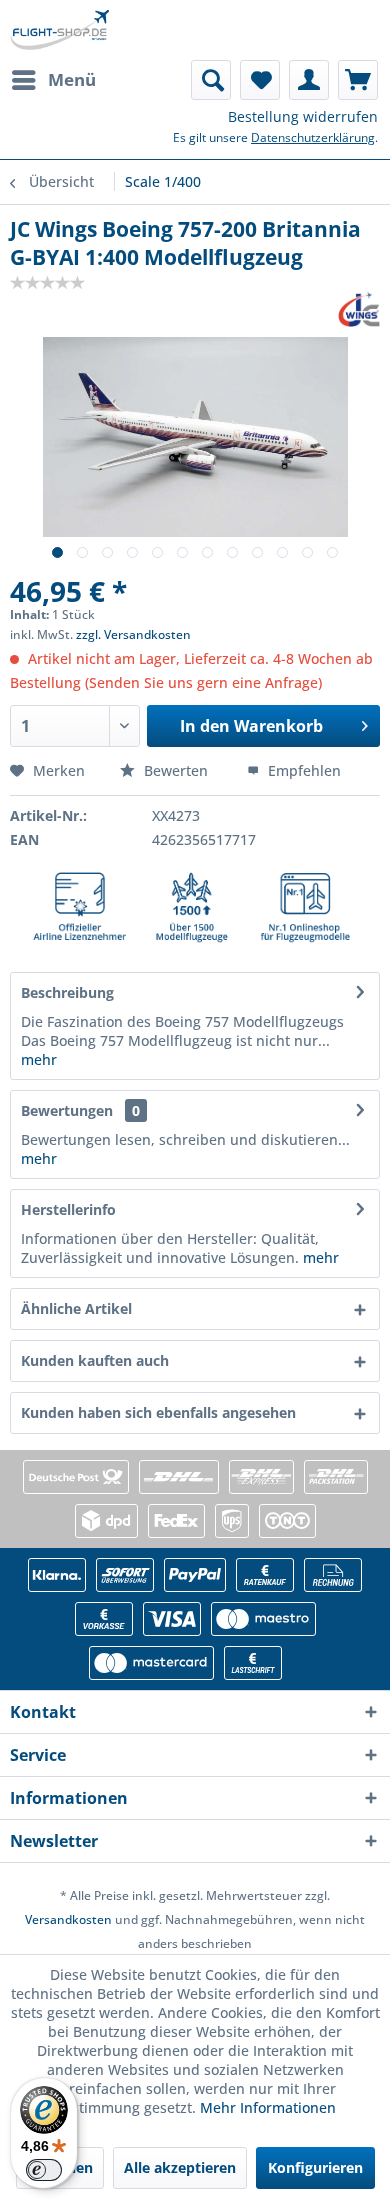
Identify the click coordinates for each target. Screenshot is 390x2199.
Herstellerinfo (68, 1209)
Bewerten (176, 770)
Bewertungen (67, 1110)
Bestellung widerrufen (303, 116)
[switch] (44, 2170)
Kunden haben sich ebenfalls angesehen (158, 1412)
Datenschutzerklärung (313, 137)
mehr (39, 1059)
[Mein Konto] (309, 80)
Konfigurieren (315, 2167)
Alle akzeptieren (180, 2167)
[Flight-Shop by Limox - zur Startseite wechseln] (59, 30)
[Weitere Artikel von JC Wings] (359, 309)
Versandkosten (68, 1919)
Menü (72, 79)
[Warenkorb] (358, 80)
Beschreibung (67, 992)
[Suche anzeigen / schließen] (211, 80)
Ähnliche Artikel (76, 1308)
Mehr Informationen (268, 2107)
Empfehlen (302, 770)
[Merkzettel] (260, 80)
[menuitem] (53, 80)
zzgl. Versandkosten (133, 634)
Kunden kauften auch (95, 1360)
